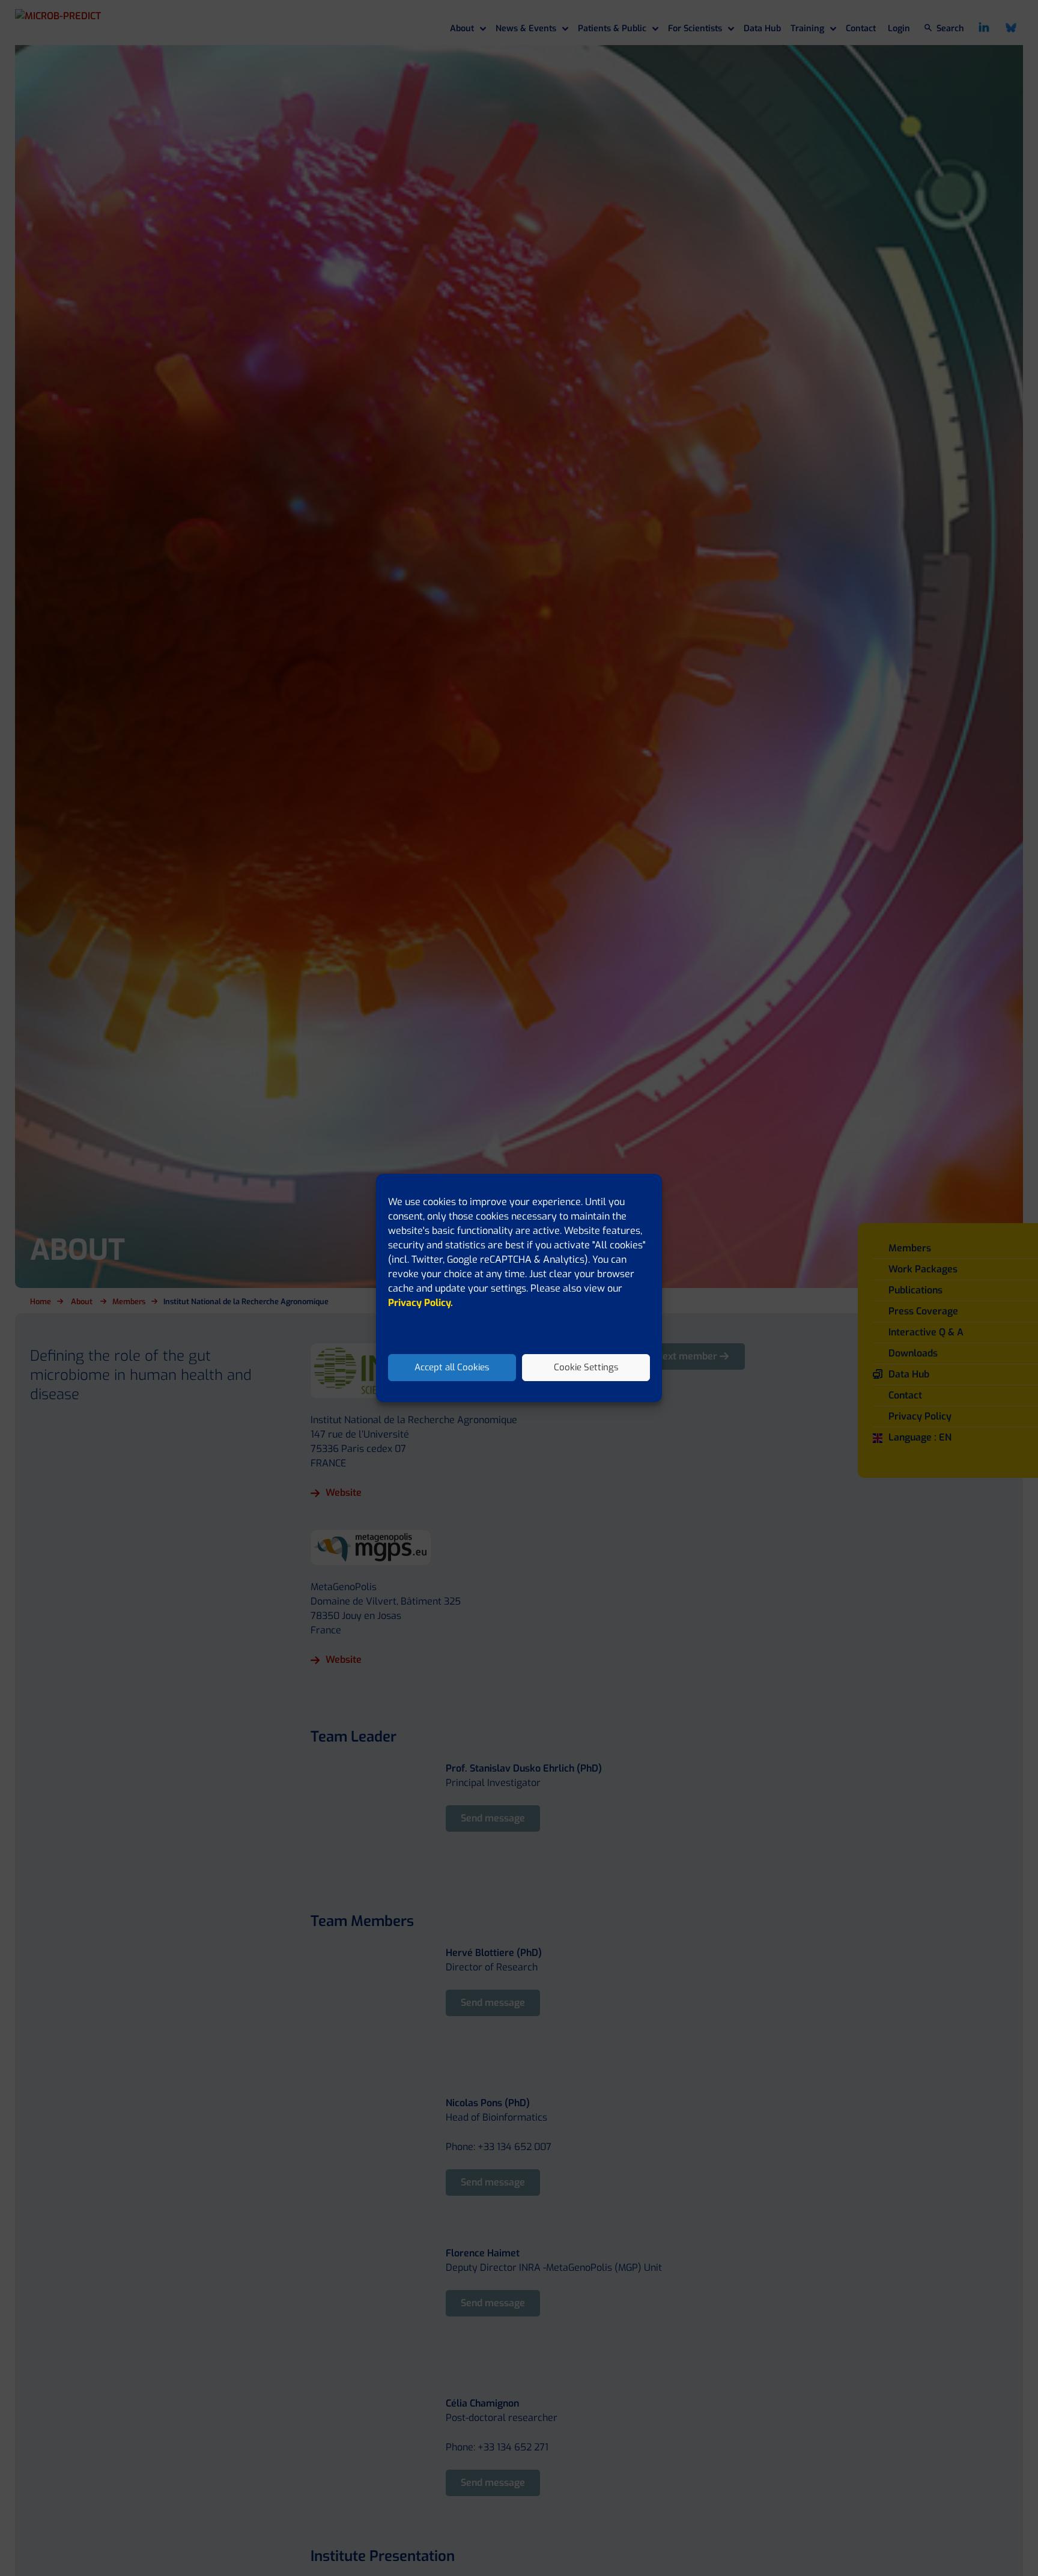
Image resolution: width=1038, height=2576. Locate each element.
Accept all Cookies (452, 1368)
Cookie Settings (586, 1368)
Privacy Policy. (420, 1303)
